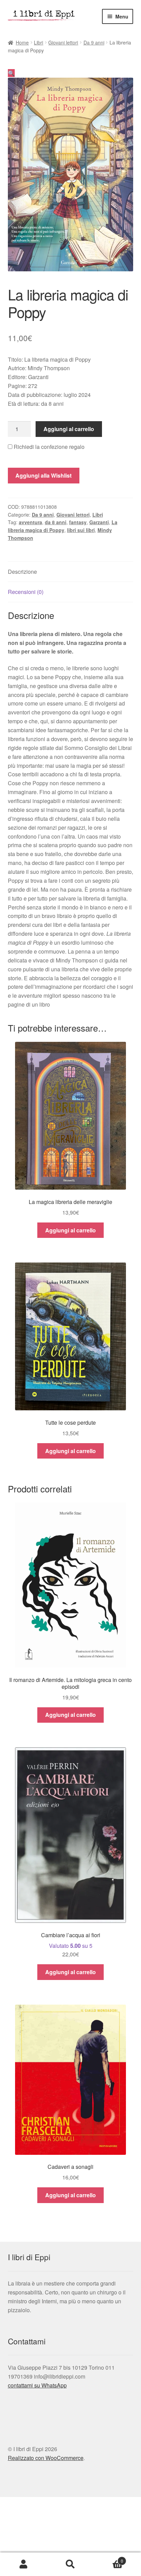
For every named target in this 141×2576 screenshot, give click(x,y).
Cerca (70, 2564)
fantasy (78, 522)
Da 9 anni (94, 42)
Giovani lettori (63, 42)
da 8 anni (56, 522)
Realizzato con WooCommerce (46, 2458)
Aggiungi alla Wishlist (43, 475)
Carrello (109, 2558)
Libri (39, 42)
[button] (11, 73)
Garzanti (99, 522)
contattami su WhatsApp (37, 2385)
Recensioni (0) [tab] (26, 592)
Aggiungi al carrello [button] (70, 1230)
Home (22, 42)
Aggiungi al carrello (69, 429)
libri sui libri (81, 530)
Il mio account (23, 2564)
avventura (30, 522)
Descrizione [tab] (22, 572)
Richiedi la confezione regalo (48, 447)
